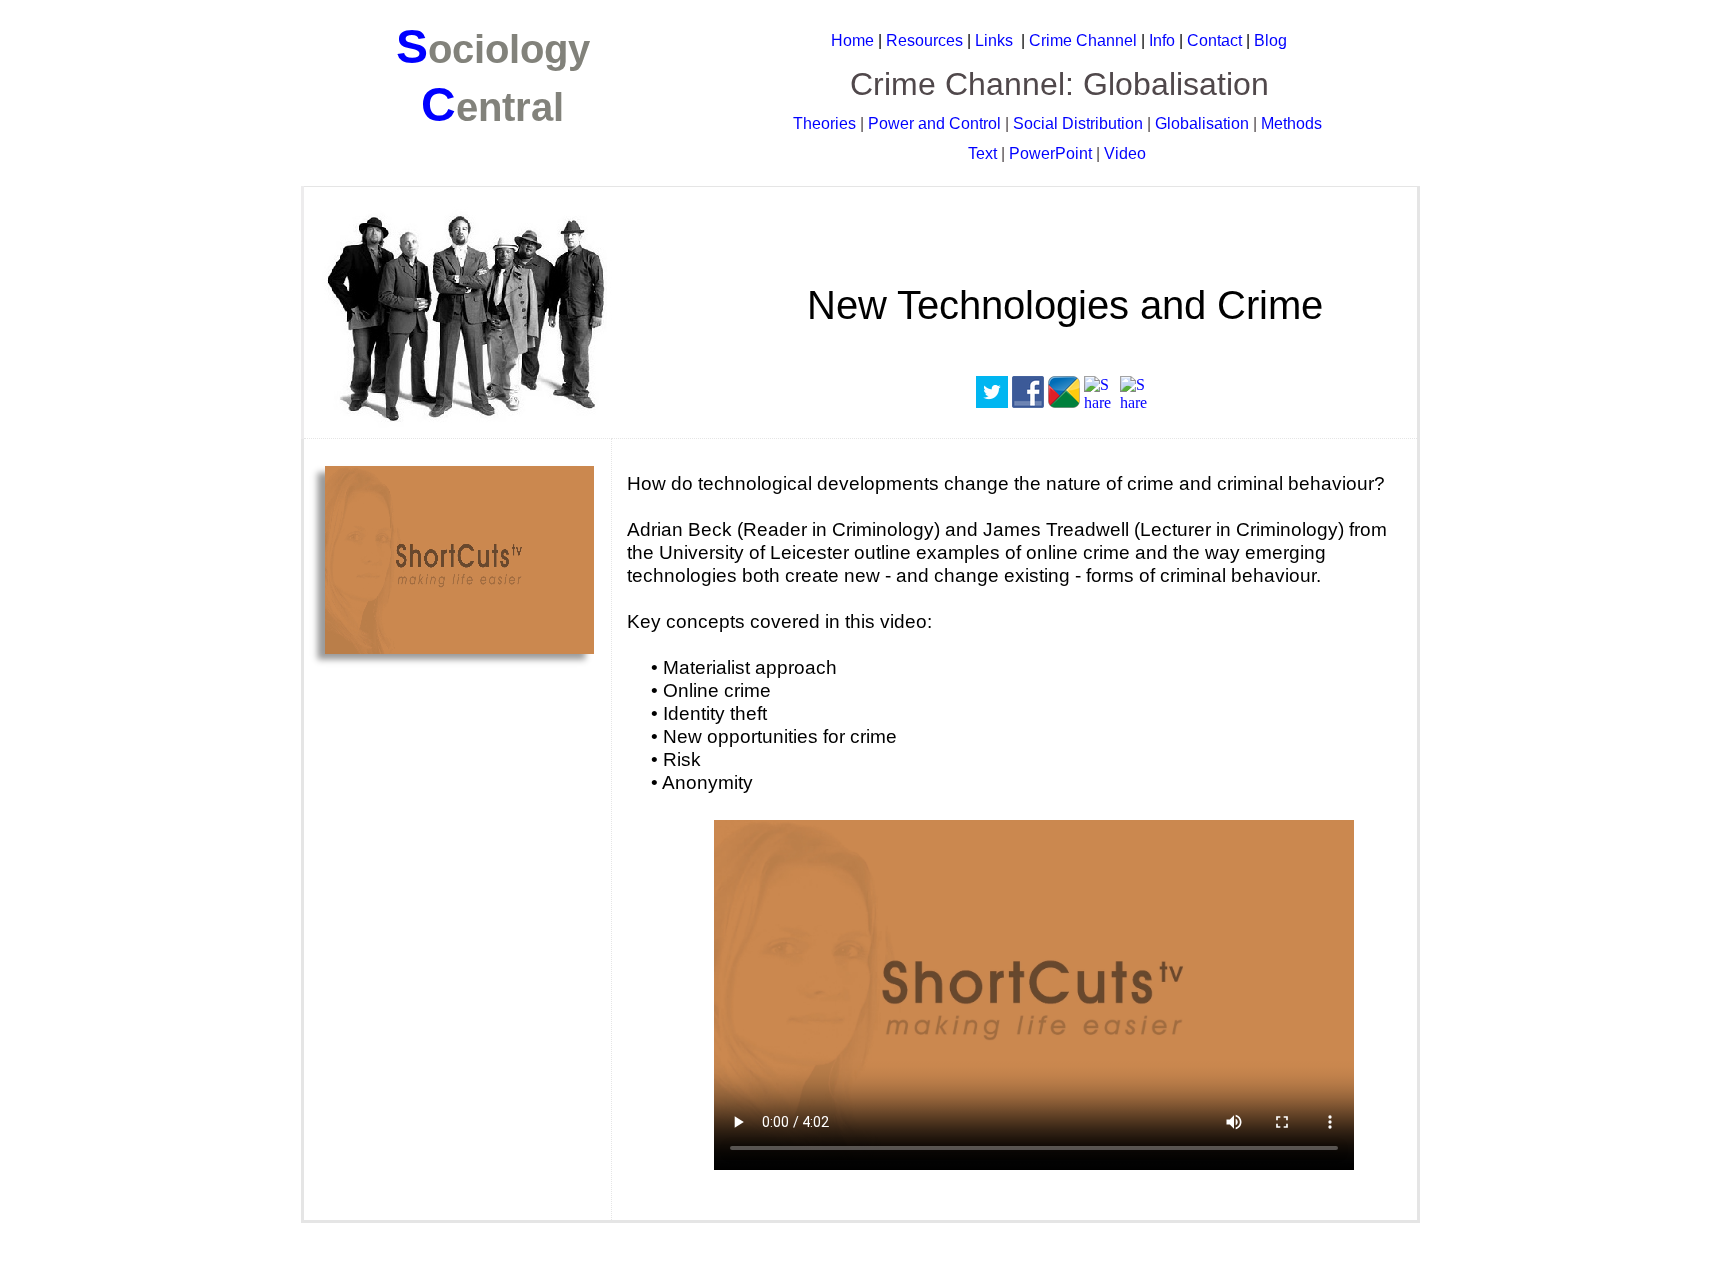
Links (994, 40)
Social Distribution (1078, 123)
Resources (924, 40)
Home (852, 40)
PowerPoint (1050, 153)
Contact (1214, 40)
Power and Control (934, 123)
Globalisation (1202, 123)
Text (982, 153)
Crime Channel (1085, 40)
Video (1125, 153)
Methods (1291, 123)
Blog (1270, 40)
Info (1162, 40)
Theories (824, 123)
